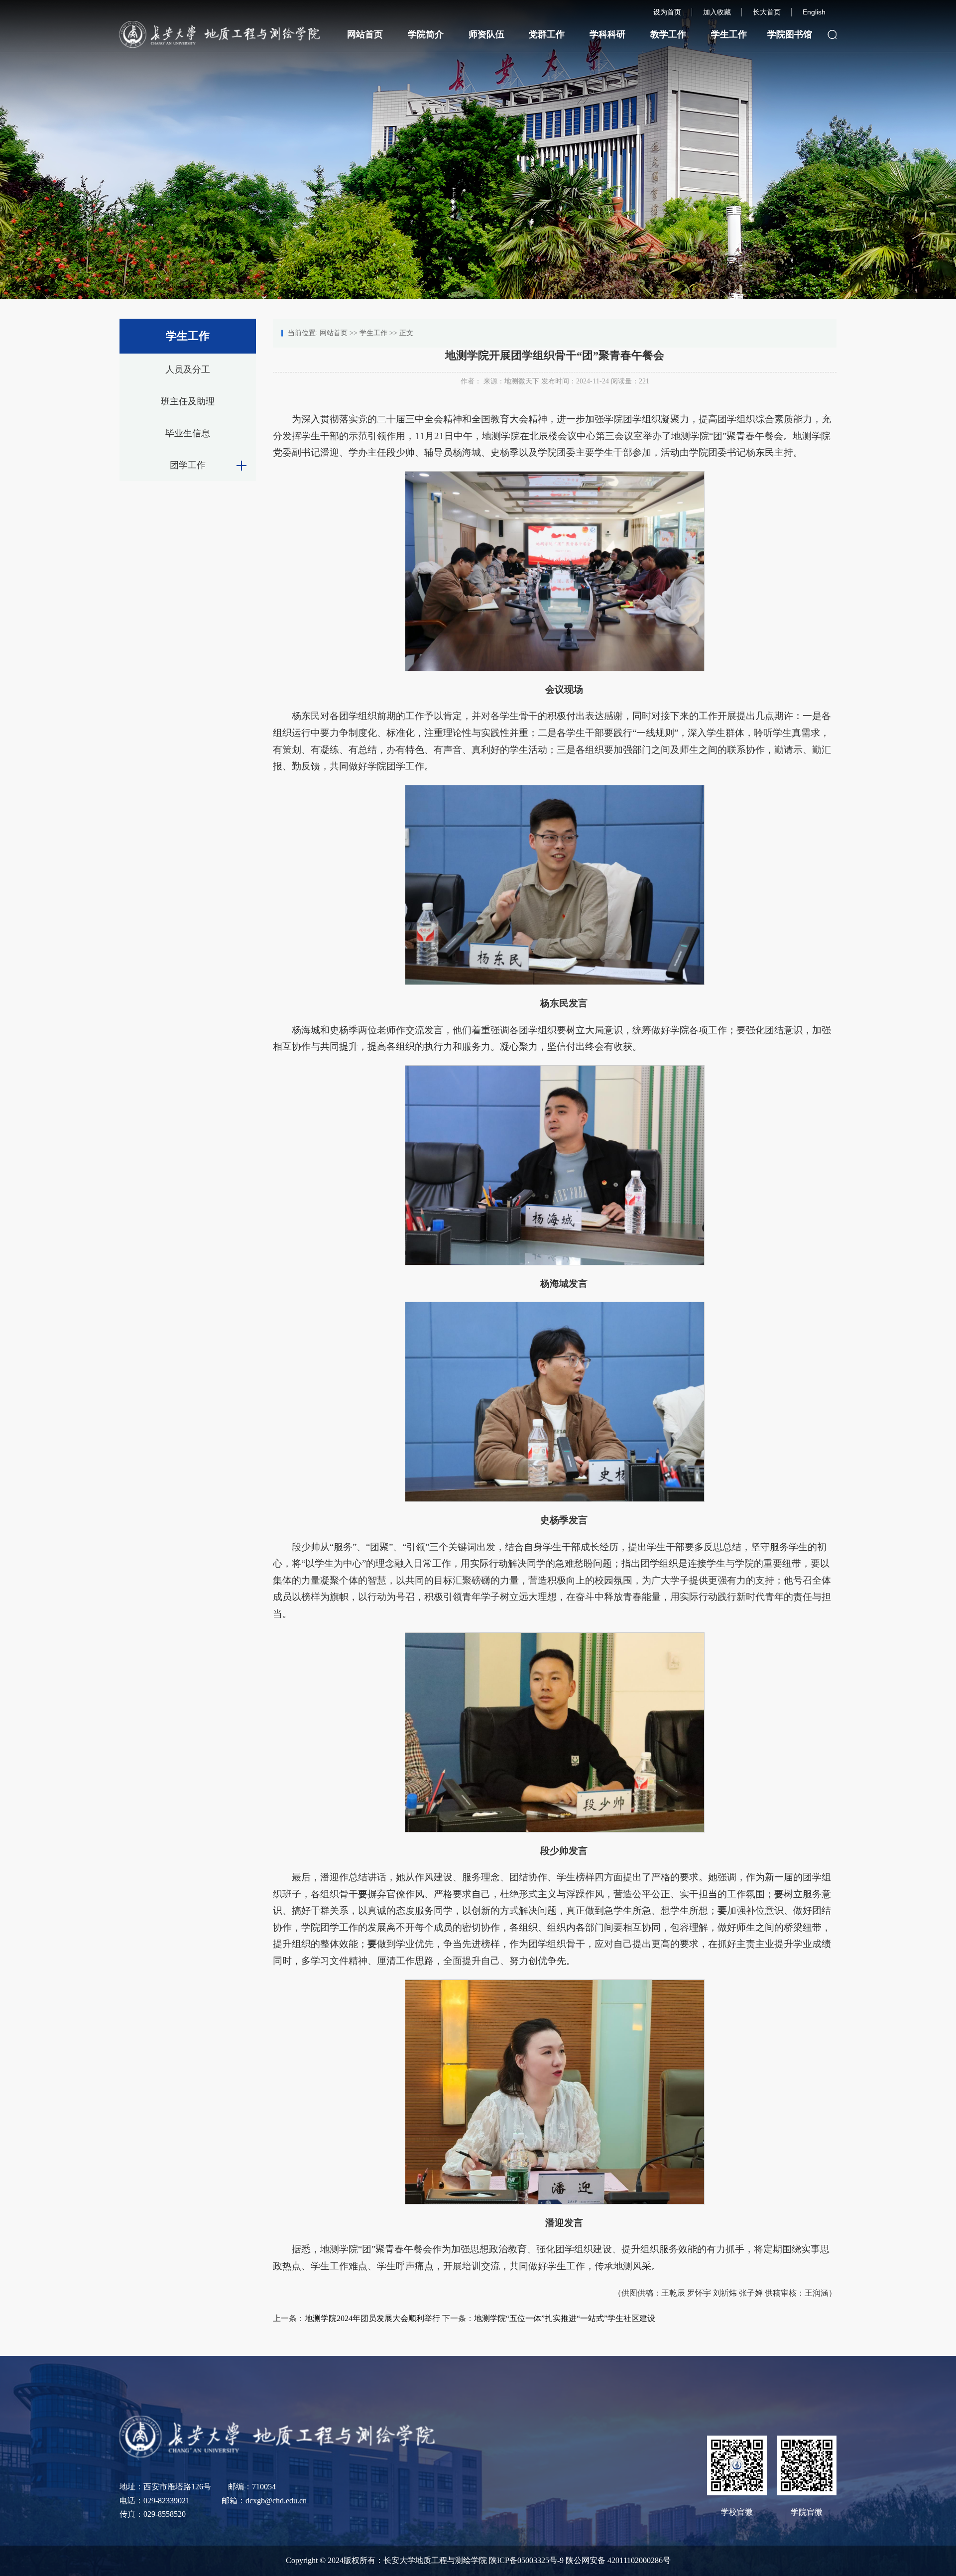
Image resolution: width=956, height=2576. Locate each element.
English (814, 12)
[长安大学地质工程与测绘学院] (277, 2436)
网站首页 (365, 34)
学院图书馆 (790, 34)
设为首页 (667, 12)
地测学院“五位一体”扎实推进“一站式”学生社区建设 (565, 2318)
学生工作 (729, 34)
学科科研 (607, 34)
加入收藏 (717, 12)
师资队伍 (486, 34)
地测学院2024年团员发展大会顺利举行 (372, 2318)
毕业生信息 (188, 433)
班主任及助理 (188, 401)
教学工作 (668, 34)
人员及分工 (188, 369)
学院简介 (426, 34)
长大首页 (767, 12)
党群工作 (547, 34)
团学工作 (188, 465)
